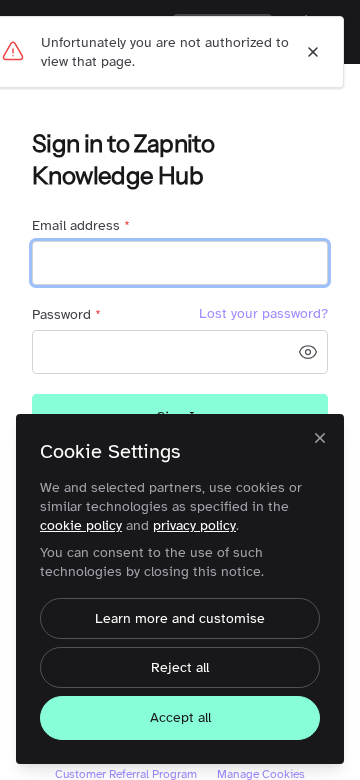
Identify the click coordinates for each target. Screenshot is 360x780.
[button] (308, 352)
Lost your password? (263, 314)
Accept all (180, 717)
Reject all (180, 667)
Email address (81, 225)
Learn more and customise (180, 618)
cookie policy (81, 525)
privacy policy (194, 525)
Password (66, 314)
